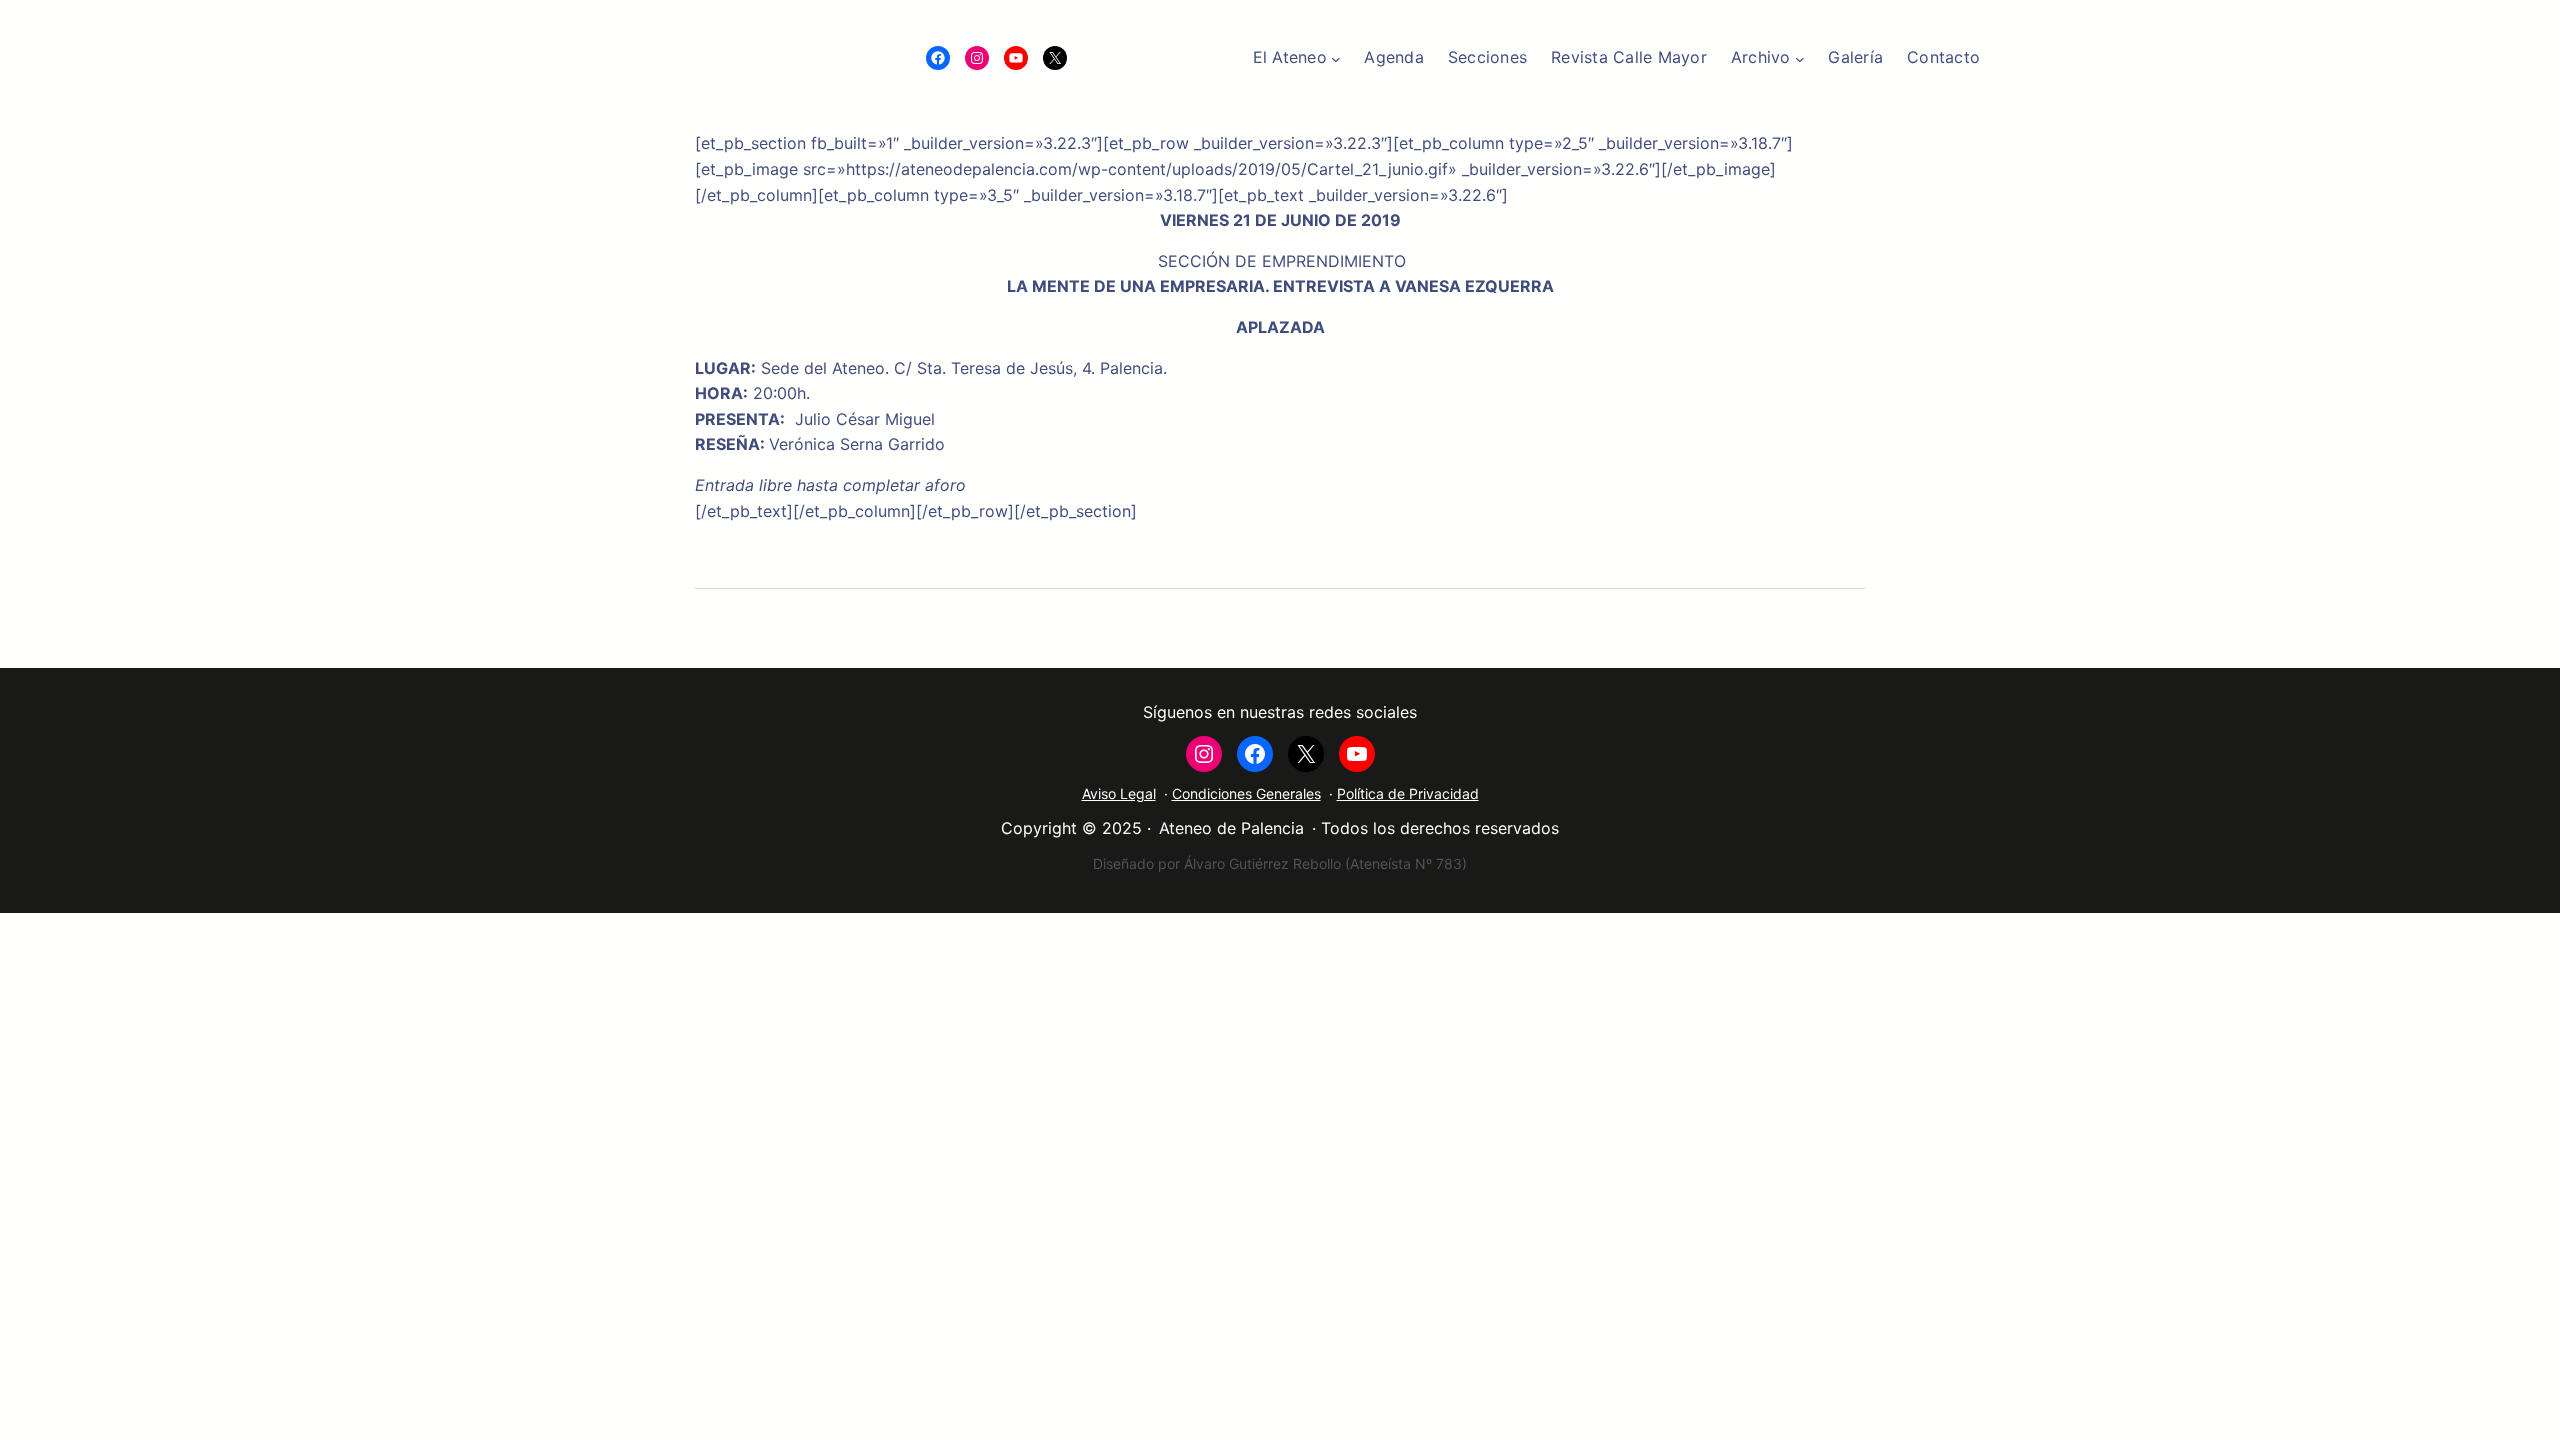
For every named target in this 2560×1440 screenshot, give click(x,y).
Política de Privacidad (1408, 793)
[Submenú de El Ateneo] (1336, 58)
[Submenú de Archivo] (1800, 58)
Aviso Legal (1119, 793)
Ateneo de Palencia (1231, 828)
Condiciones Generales (1246, 793)
